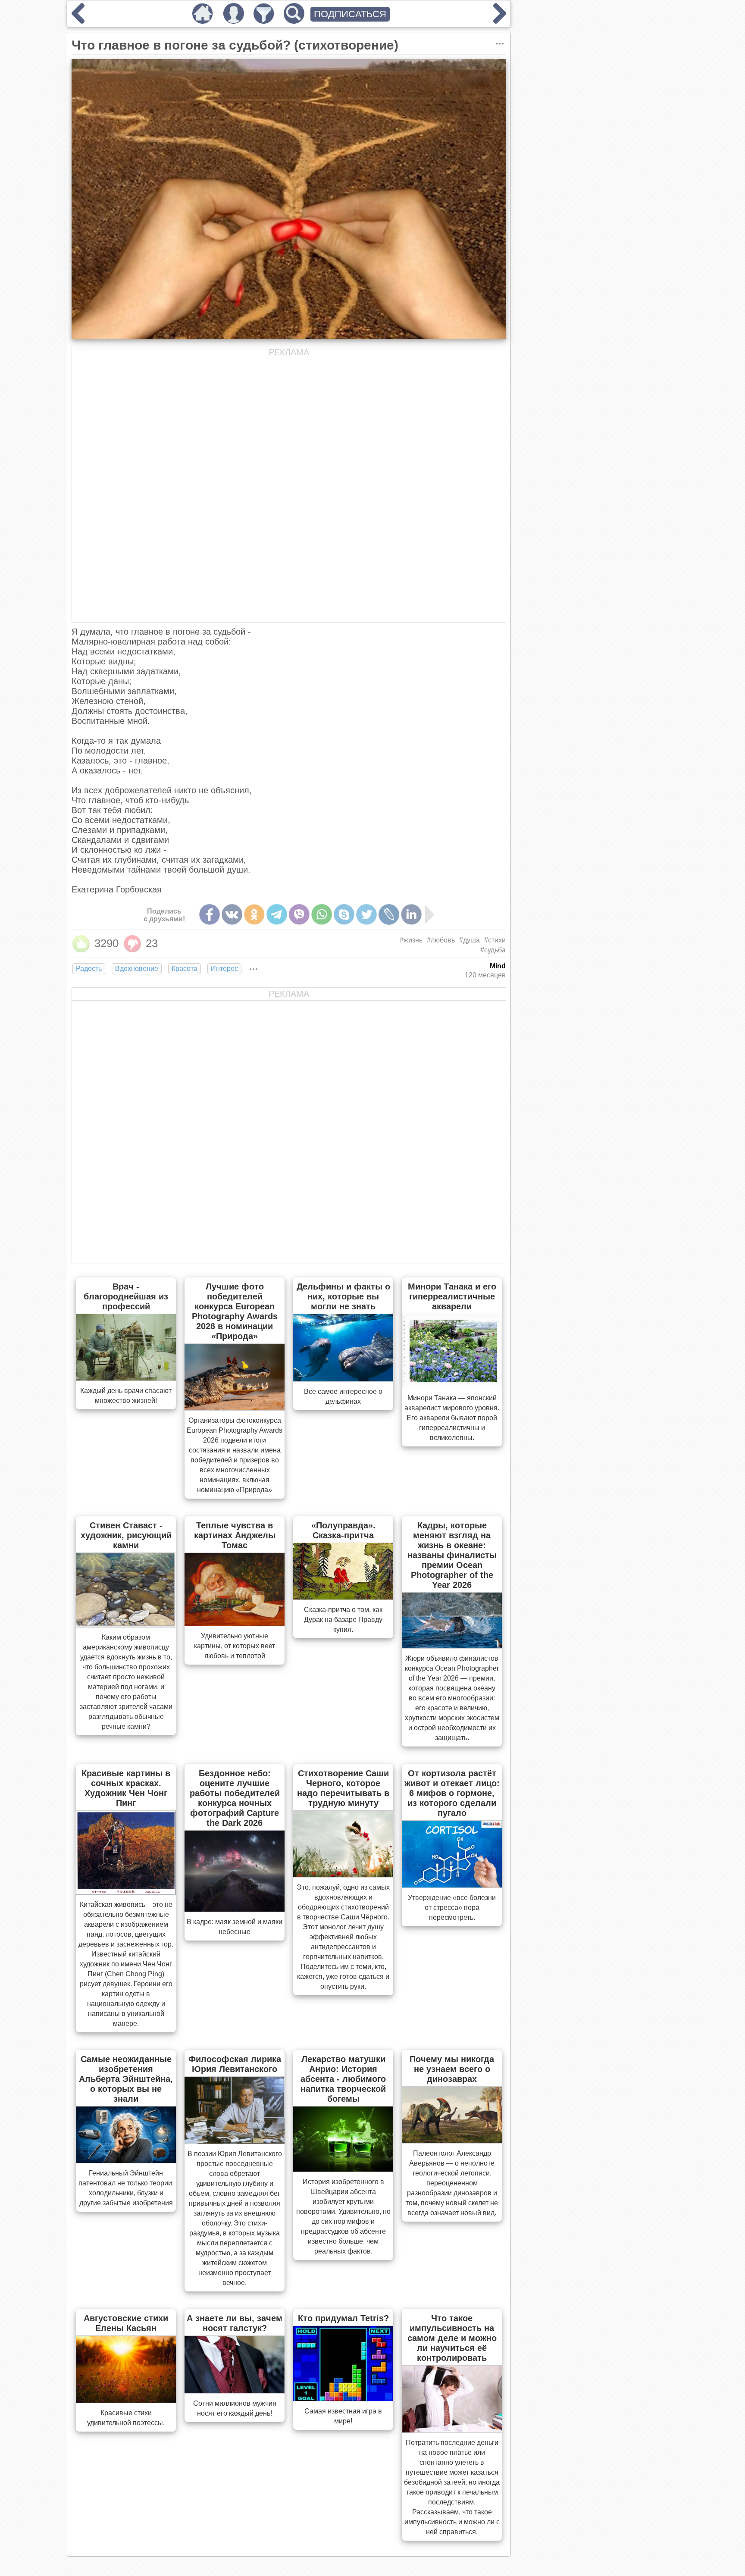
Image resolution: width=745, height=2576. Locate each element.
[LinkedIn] (411, 914)
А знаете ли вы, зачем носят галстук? (235, 2323)
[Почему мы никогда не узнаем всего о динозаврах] (452, 2141)
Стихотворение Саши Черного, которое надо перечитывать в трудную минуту (343, 1788)
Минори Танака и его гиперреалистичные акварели (452, 1296)
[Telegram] (277, 914)
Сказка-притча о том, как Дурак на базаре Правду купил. (343, 1620)
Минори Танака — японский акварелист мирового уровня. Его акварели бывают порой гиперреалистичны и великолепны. (452, 1418)
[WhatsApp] (322, 914)
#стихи (495, 940)
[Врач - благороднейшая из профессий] (126, 1378)
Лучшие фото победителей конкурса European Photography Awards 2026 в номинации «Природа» (235, 1311)
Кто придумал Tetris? (343, 2318)
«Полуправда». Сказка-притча (343, 1530)
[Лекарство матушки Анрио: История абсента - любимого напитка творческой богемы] (343, 2169)
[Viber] (299, 914)
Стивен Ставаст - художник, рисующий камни (126, 1535)
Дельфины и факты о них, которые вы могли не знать (343, 1296)
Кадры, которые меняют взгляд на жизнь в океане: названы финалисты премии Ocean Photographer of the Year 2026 (452, 1555)
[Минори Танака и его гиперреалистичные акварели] (452, 1385)
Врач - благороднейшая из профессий (126, 1296)
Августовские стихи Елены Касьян (126, 2323)
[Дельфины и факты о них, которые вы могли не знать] (343, 1379)
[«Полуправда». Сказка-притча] (343, 1597)
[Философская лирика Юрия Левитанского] (235, 2141)
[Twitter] (366, 914)
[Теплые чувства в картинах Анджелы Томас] (235, 1623)
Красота (185, 969)
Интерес (224, 969)
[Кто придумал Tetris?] (343, 2398)
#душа (470, 940)
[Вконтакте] (232, 914)
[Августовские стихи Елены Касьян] (126, 2400)
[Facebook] (210, 914)
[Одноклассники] (254, 914)
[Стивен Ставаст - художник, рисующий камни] (126, 1624)
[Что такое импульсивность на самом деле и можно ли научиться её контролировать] (452, 2430)
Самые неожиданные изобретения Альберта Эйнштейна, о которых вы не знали (126, 2079)
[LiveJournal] (389, 914)
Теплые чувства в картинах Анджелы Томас (235, 1535)
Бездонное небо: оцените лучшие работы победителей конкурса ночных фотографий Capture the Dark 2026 (235, 1798)
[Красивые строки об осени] (78, 21)
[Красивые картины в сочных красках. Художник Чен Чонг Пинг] (126, 1892)
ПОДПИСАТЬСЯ (350, 14)
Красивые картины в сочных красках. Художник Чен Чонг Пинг (126, 1788)
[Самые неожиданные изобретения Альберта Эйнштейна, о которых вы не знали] (126, 2160)
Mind (498, 966)
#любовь (441, 940)
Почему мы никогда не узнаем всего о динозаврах (452, 2069)
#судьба (493, 950)
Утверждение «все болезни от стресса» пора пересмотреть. (452, 1908)
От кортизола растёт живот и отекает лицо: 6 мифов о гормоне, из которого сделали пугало (452, 1793)
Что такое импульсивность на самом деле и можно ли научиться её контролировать (452, 2338)
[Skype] (344, 914)
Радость (89, 969)
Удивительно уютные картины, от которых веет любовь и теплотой (235, 1646)
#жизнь (411, 940)
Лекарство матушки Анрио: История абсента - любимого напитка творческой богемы (343, 2079)
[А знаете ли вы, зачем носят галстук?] (235, 2391)
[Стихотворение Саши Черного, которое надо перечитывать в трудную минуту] (343, 1875)
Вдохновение (137, 969)
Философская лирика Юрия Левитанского (235, 2064)
